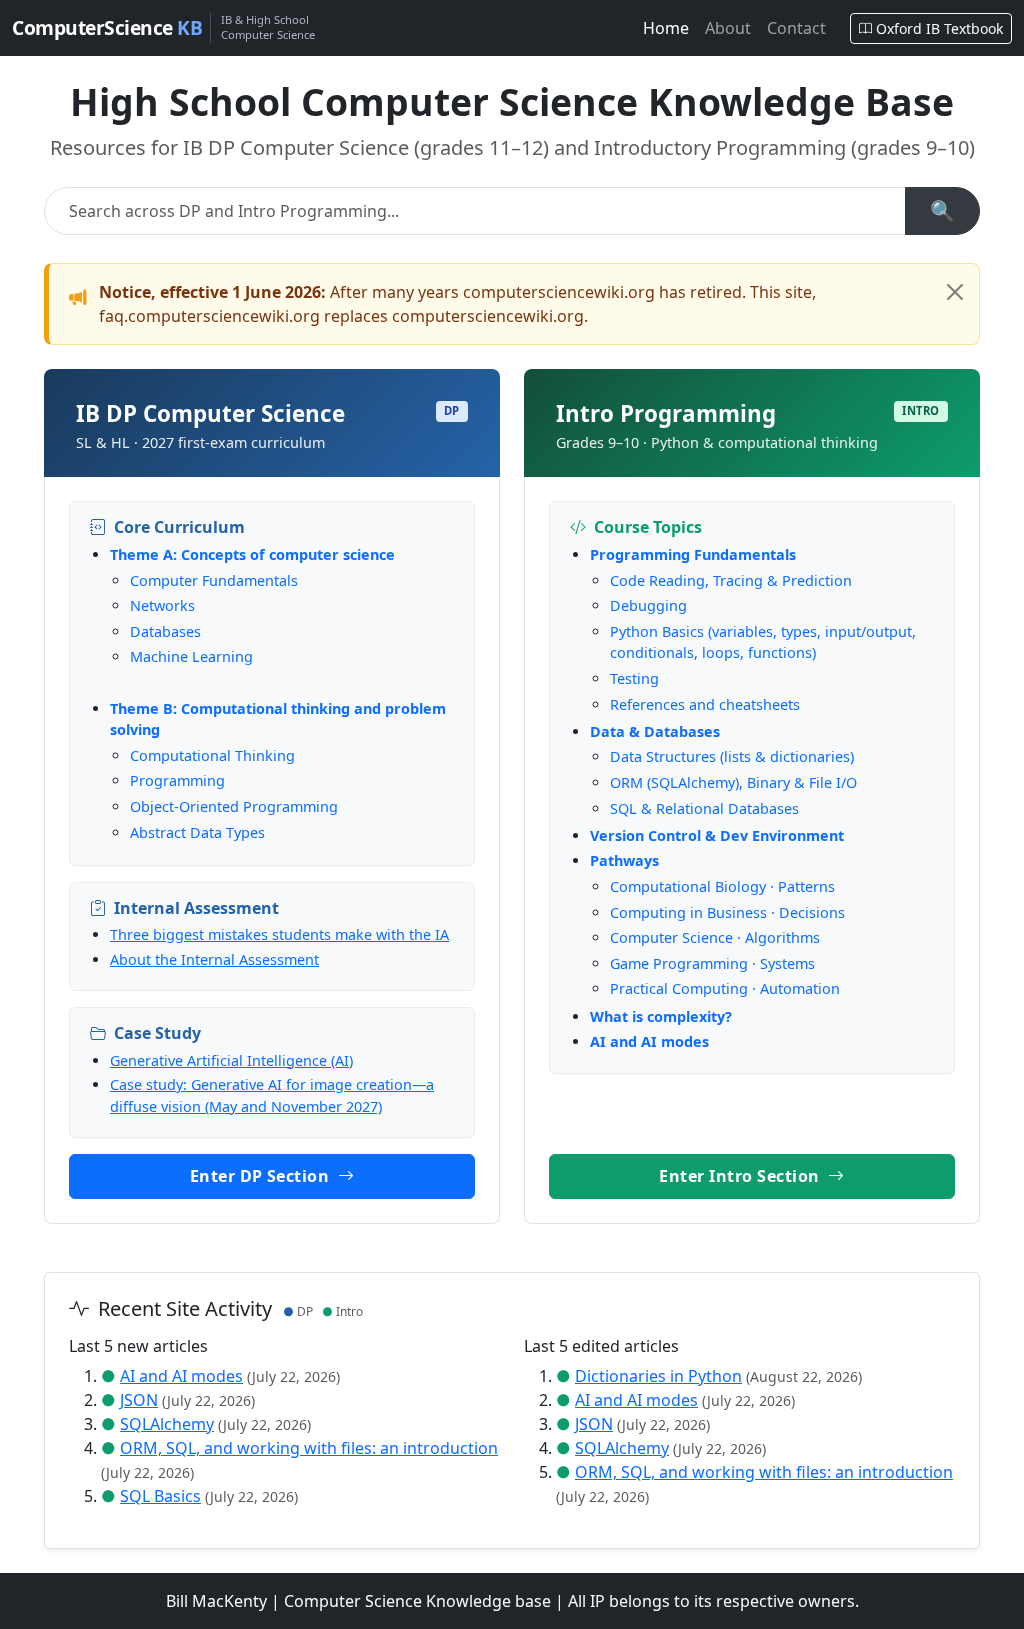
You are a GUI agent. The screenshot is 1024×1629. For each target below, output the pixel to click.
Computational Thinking (212, 755)
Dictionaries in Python (658, 1376)
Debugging (648, 605)
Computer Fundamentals (214, 580)
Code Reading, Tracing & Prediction (731, 580)
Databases (165, 631)
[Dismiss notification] (955, 292)
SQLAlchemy (167, 1424)
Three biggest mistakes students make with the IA (279, 934)
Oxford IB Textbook (939, 28)
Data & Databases (655, 731)
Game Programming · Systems (712, 963)
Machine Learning (191, 656)
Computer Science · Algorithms (715, 937)
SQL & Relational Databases (704, 808)
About (728, 28)
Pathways (624, 860)
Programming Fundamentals (693, 554)
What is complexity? (661, 1016)
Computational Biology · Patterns (722, 886)
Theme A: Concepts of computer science (252, 554)
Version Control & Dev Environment (717, 835)
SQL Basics (160, 1496)
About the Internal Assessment (214, 959)
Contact (796, 28)
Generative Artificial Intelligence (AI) (231, 1060)
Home (666, 28)
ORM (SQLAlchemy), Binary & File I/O (733, 782)
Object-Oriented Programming (234, 806)
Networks (162, 605)
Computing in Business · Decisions (727, 912)
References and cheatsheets (705, 704)
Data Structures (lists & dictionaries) (732, 756)
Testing (634, 678)
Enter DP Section (262, 1176)
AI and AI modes (649, 1041)
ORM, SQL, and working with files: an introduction (309, 1448)
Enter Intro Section (741, 1176)
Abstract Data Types (197, 832)
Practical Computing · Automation (725, 988)
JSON (139, 1400)
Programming (177, 780)
